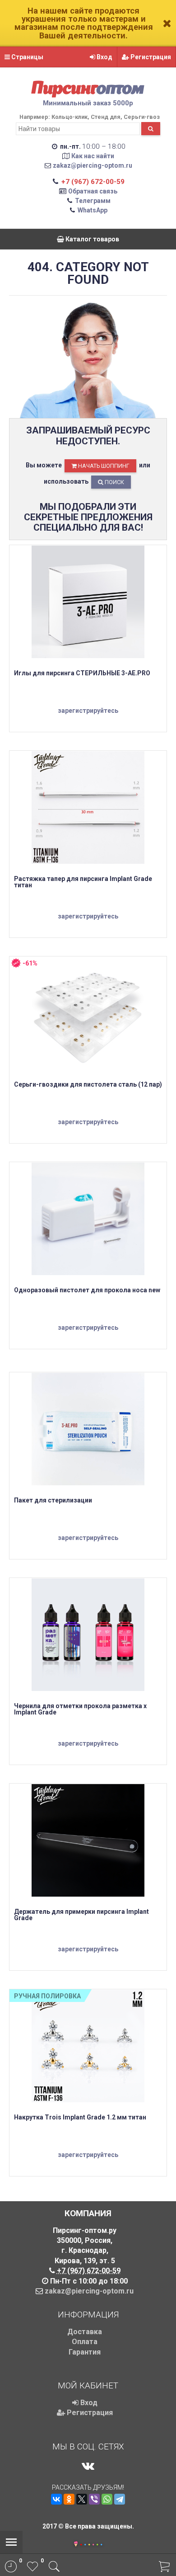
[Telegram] (120, 2499)
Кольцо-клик (69, 117)
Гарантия (85, 2352)
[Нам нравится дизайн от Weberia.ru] (76, 2545)
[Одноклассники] (69, 2499)
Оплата (85, 2342)
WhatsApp (93, 210)
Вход (104, 57)
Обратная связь (93, 191)
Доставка (85, 2332)
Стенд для (106, 117)
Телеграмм (93, 201)
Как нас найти (93, 156)
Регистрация (150, 57)
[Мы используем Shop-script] (91, 2543)
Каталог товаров (92, 239)
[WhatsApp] (107, 2499)
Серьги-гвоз (142, 117)
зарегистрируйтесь (88, 711)
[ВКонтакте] (56, 2499)
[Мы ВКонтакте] (88, 2466)
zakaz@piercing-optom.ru (93, 165)
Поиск (114, 482)
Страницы (27, 57)
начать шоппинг (103, 466)
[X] (82, 2499)
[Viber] (94, 2499)
